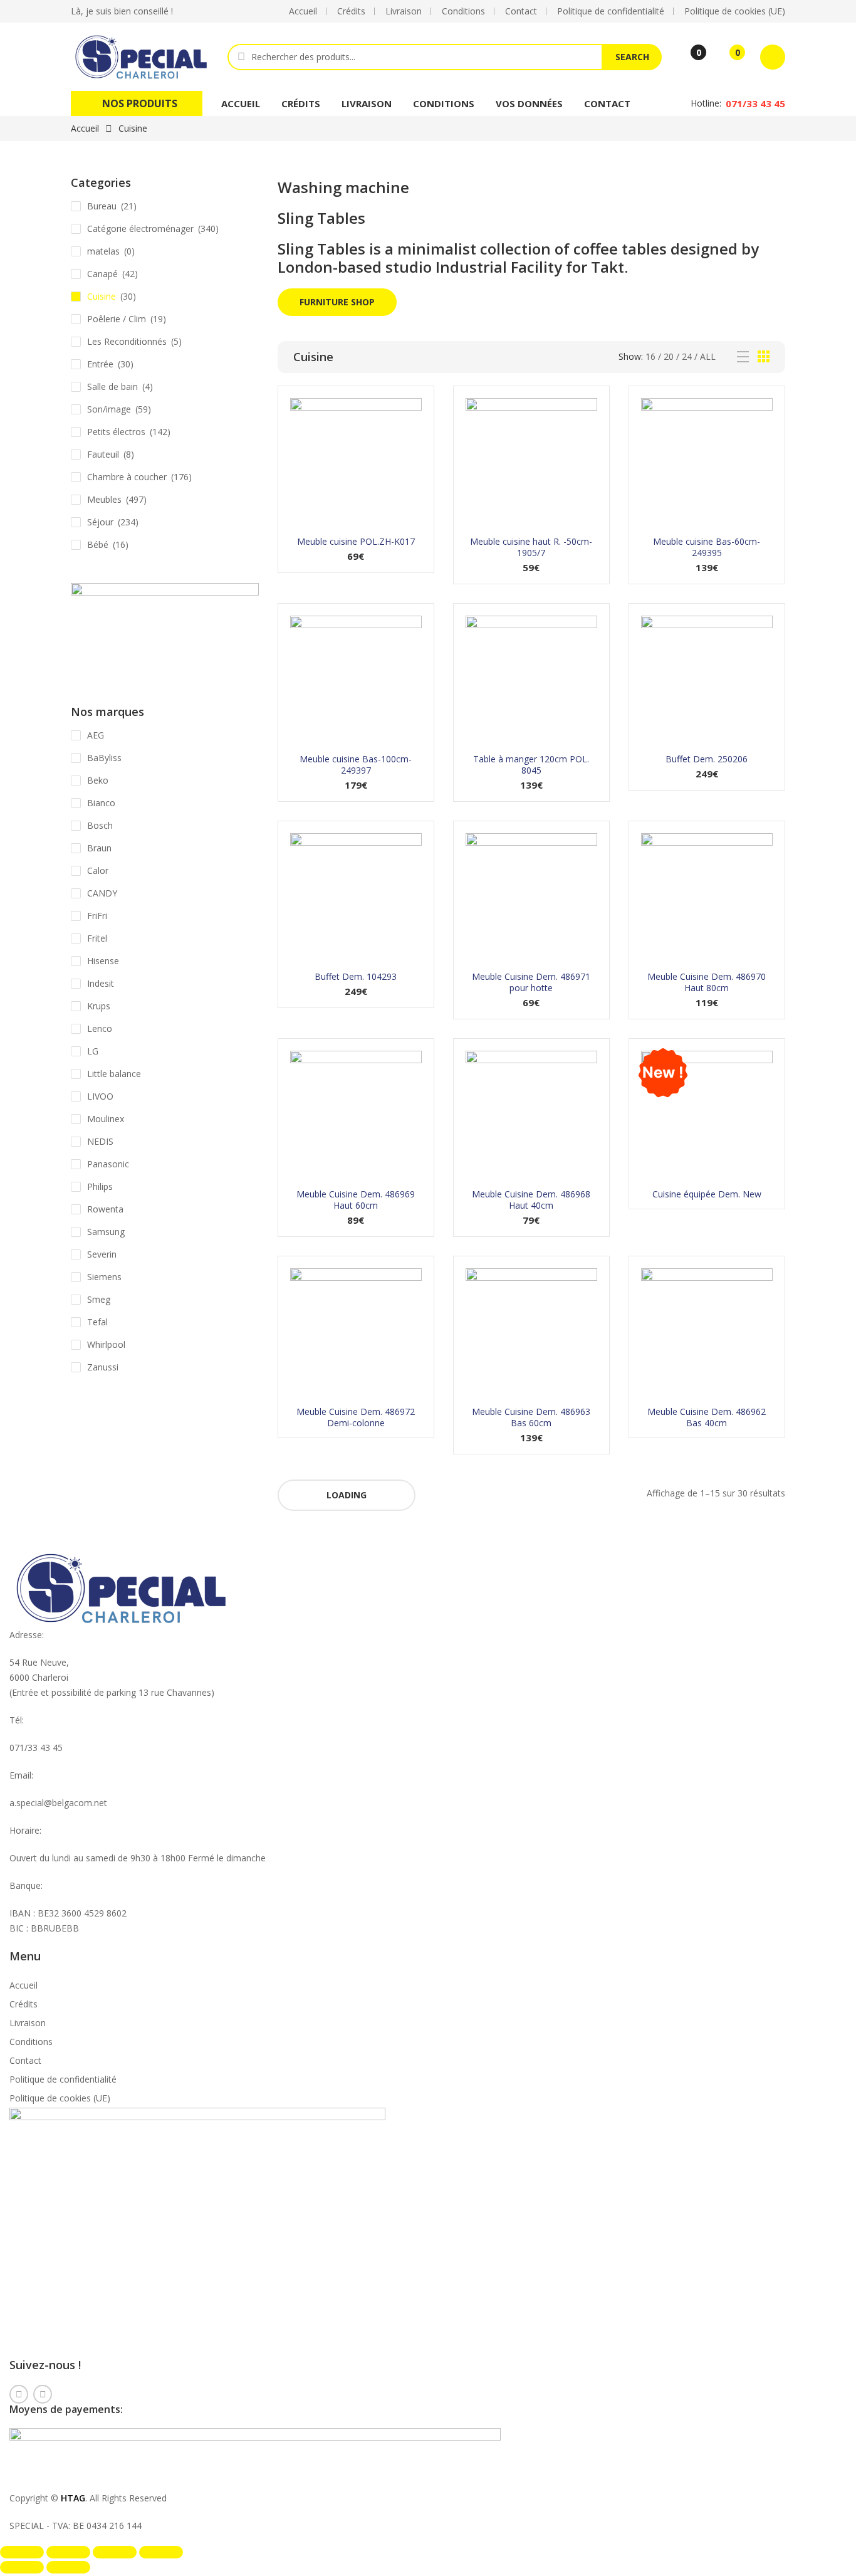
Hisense (103, 961)
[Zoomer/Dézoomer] (22, 2552)
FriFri (97, 916)
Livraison (367, 103)
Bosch (100, 825)
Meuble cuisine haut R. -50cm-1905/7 (531, 547)
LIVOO (100, 1096)
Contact (607, 103)
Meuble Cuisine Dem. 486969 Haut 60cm (356, 1200)
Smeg (99, 1299)
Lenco (100, 1028)
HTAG (73, 2498)
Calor (98, 870)
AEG (96, 735)
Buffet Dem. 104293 (356, 976)
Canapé (102, 274)
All (708, 356)
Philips (100, 1186)
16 (650, 356)
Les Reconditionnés (127, 341)
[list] (743, 357)
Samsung (106, 1232)
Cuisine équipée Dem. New (707, 1194)
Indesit (101, 983)
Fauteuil (103, 454)
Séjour (100, 522)
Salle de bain (112, 386)
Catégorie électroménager (140, 229)
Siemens (104, 1277)
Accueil (241, 103)
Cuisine (102, 296)
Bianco (101, 803)
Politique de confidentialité (63, 2079)
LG (93, 1051)
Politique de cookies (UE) (60, 2098)
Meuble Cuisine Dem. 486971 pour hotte (531, 982)
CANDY (102, 893)
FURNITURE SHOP (337, 302)
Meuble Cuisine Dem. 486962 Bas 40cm (707, 1417)
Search (632, 57)
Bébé (98, 544)
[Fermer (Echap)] (161, 2552)
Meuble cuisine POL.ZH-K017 (356, 541)
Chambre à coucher (127, 477)
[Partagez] (115, 2552)
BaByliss (104, 758)
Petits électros (116, 432)
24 (687, 356)
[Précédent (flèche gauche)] (22, 2567)
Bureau (102, 206)
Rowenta (105, 1209)
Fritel (97, 938)
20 (669, 356)
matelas (103, 251)
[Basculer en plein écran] (68, 2552)
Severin (102, 1254)
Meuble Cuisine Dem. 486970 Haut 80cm (707, 982)
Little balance (114, 1074)
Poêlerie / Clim (117, 319)
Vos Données (529, 103)
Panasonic (108, 1164)
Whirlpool (106, 1344)
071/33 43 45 (755, 103)
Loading (347, 1495)
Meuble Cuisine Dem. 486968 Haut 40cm (531, 1200)
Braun (99, 848)
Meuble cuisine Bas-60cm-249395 (707, 547)
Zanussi (103, 1367)
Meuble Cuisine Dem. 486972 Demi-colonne (356, 1417)
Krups (99, 1006)
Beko (98, 780)
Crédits (301, 103)
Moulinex (106, 1119)
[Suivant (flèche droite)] (68, 2567)
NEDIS (100, 1141)
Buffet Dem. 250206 (707, 759)
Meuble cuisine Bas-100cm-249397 (356, 765)
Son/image (109, 409)
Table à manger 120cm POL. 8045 (531, 765)
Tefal (97, 1322)
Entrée (100, 364)
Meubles (104, 499)
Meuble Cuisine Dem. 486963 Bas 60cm (531, 1417)
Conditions (444, 103)
